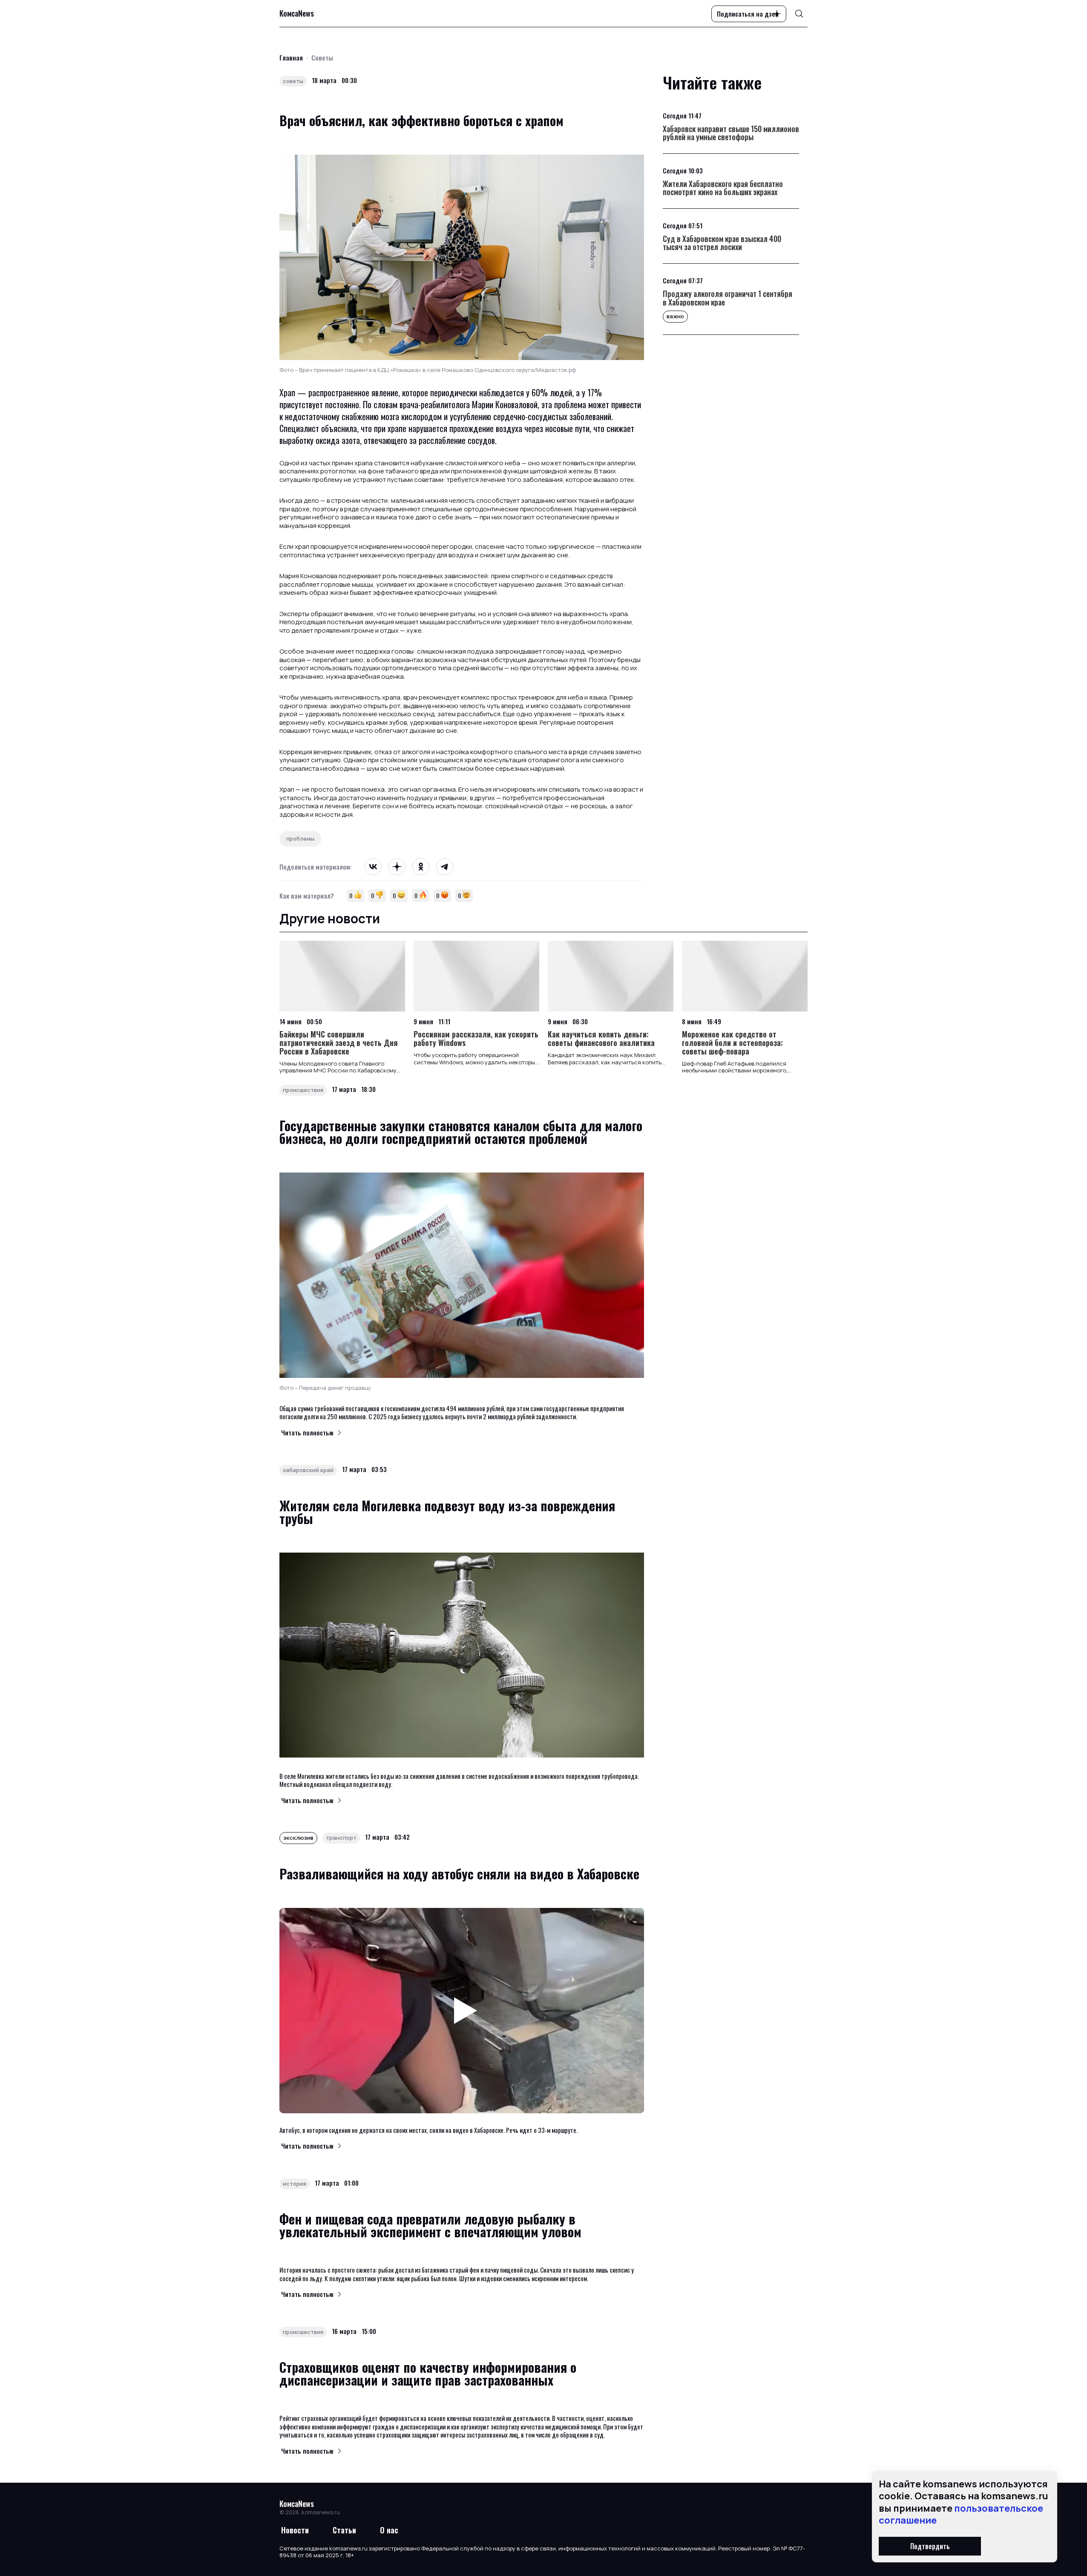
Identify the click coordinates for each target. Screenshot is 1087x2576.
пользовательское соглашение (961, 2514)
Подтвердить (930, 2546)
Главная (291, 58)
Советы (322, 58)
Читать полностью (307, 1432)
